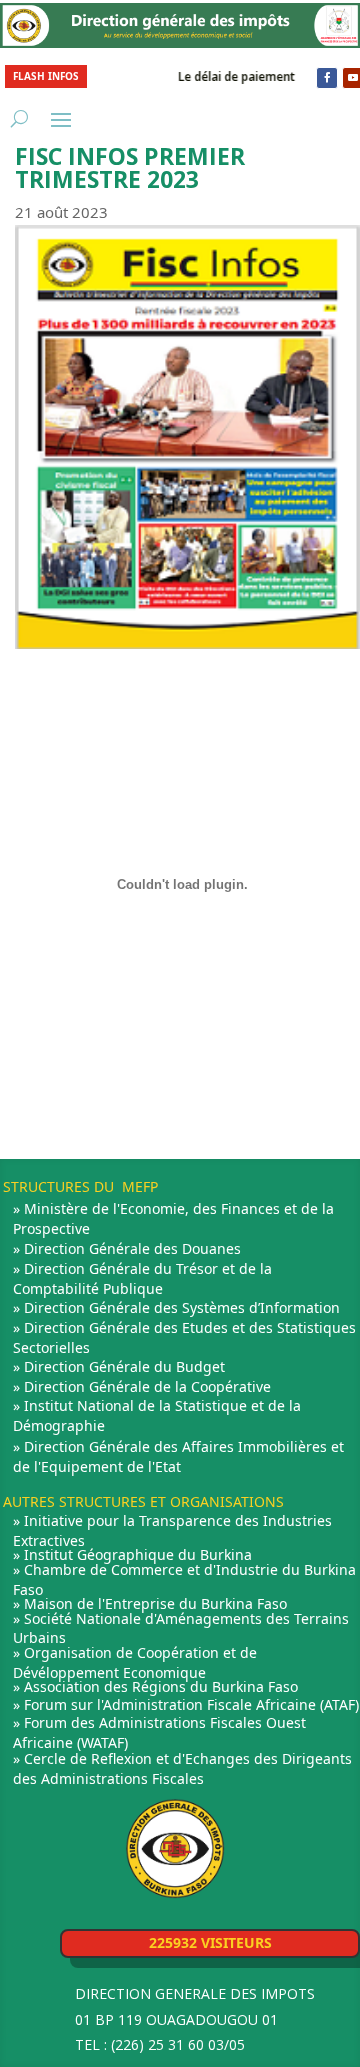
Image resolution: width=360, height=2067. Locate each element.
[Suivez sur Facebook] (327, 78)
